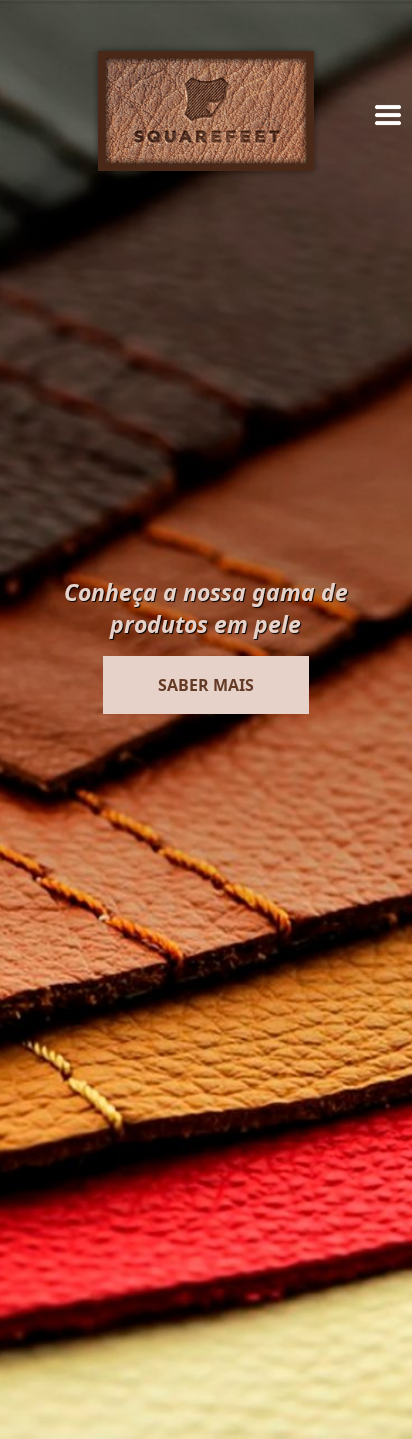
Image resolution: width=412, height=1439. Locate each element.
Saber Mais (206, 685)
